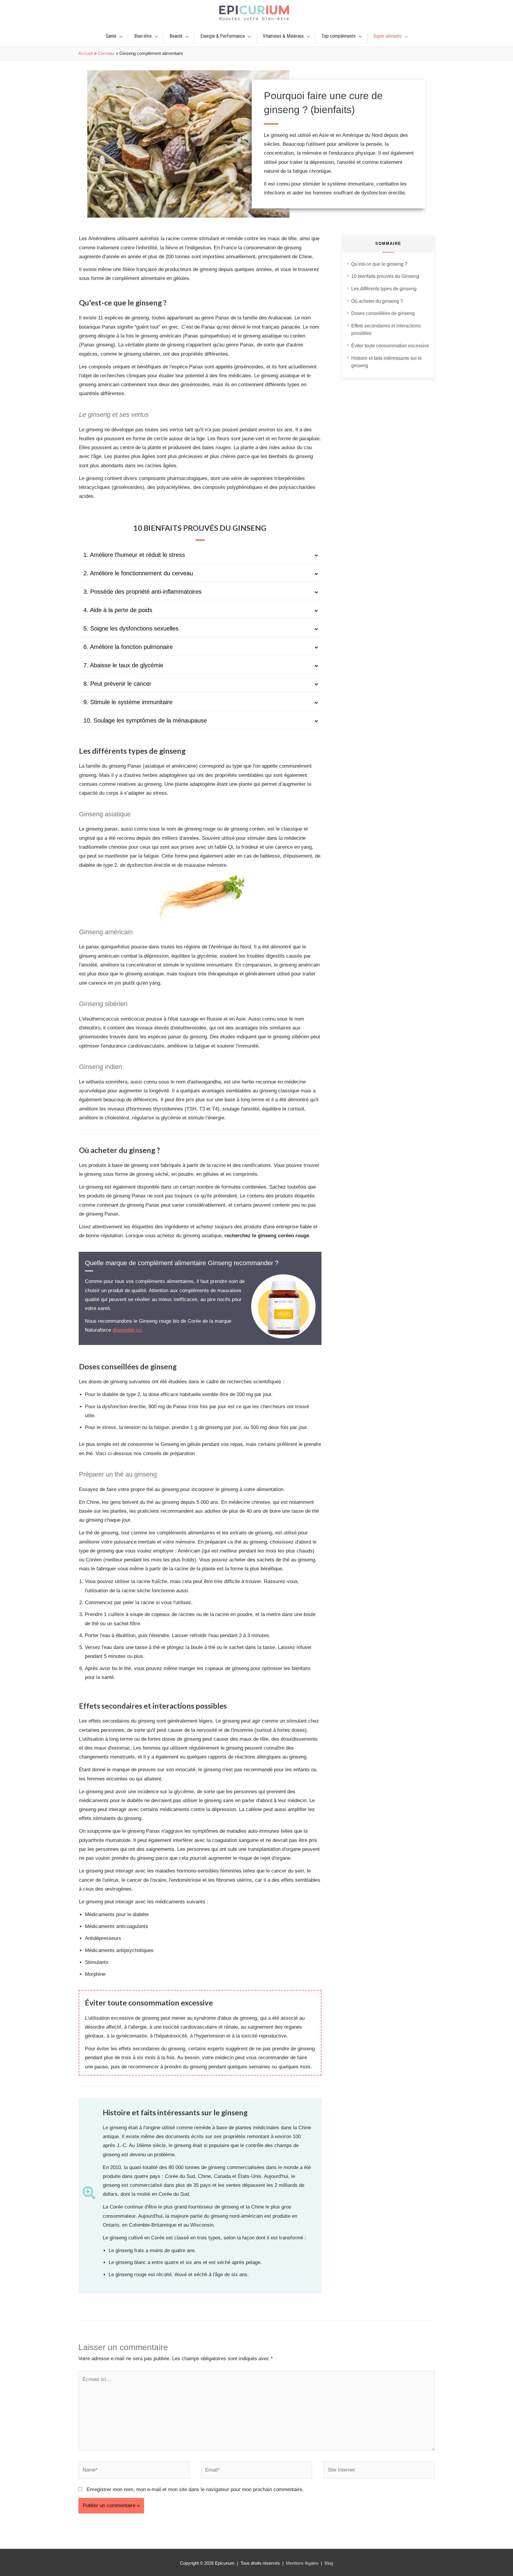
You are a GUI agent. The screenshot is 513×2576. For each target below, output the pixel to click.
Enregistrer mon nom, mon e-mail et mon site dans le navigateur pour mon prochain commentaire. (195, 2489)
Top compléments (339, 36)
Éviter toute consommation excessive (390, 346)
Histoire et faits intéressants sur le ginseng (387, 362)
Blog (329, 2563)
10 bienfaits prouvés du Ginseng (385, 276)
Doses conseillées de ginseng (383, 313)
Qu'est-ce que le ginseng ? (379, 264)
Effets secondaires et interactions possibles (386, 330)
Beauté (176, 36)
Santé (111, 36)
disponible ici (127, 1330)
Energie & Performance (223, 36)
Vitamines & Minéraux (283, 36)
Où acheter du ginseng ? (377, 301)
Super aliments (388, 36)
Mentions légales (302, 2563)
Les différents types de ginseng (384, 289)
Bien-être (143, 36)
